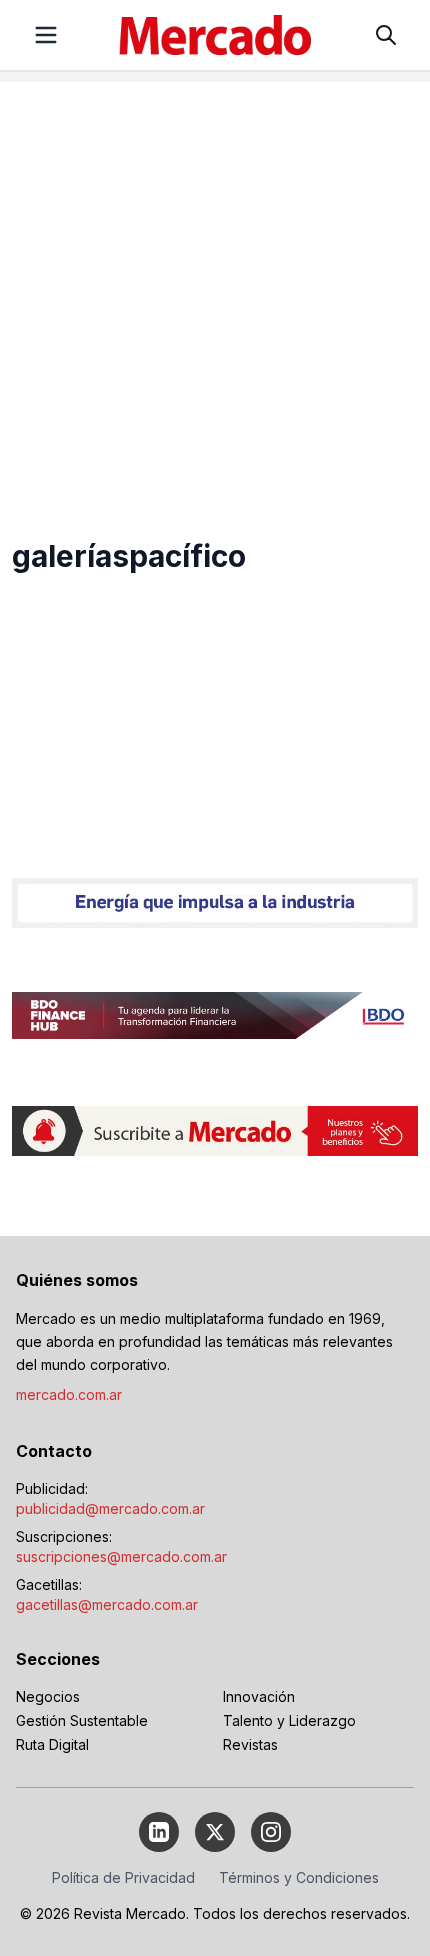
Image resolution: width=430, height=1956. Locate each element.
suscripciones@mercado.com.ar (121, 1556)
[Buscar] (386, 35)
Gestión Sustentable (82, 1720)
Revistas (250, 1744)
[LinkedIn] (159, 1832)
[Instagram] (271, 1832)
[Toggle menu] (46, 35)
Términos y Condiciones (299, 1877)
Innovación (259, 1696)
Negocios (48, 1696)
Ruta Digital (52, 1744)
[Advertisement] (215, 297)
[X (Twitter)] (215, 1832)
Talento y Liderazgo (289, 1720)
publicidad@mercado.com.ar (110, 1508)
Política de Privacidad (123, 1877)
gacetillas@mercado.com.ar (107, 1604)
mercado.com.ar (69, 1394)
